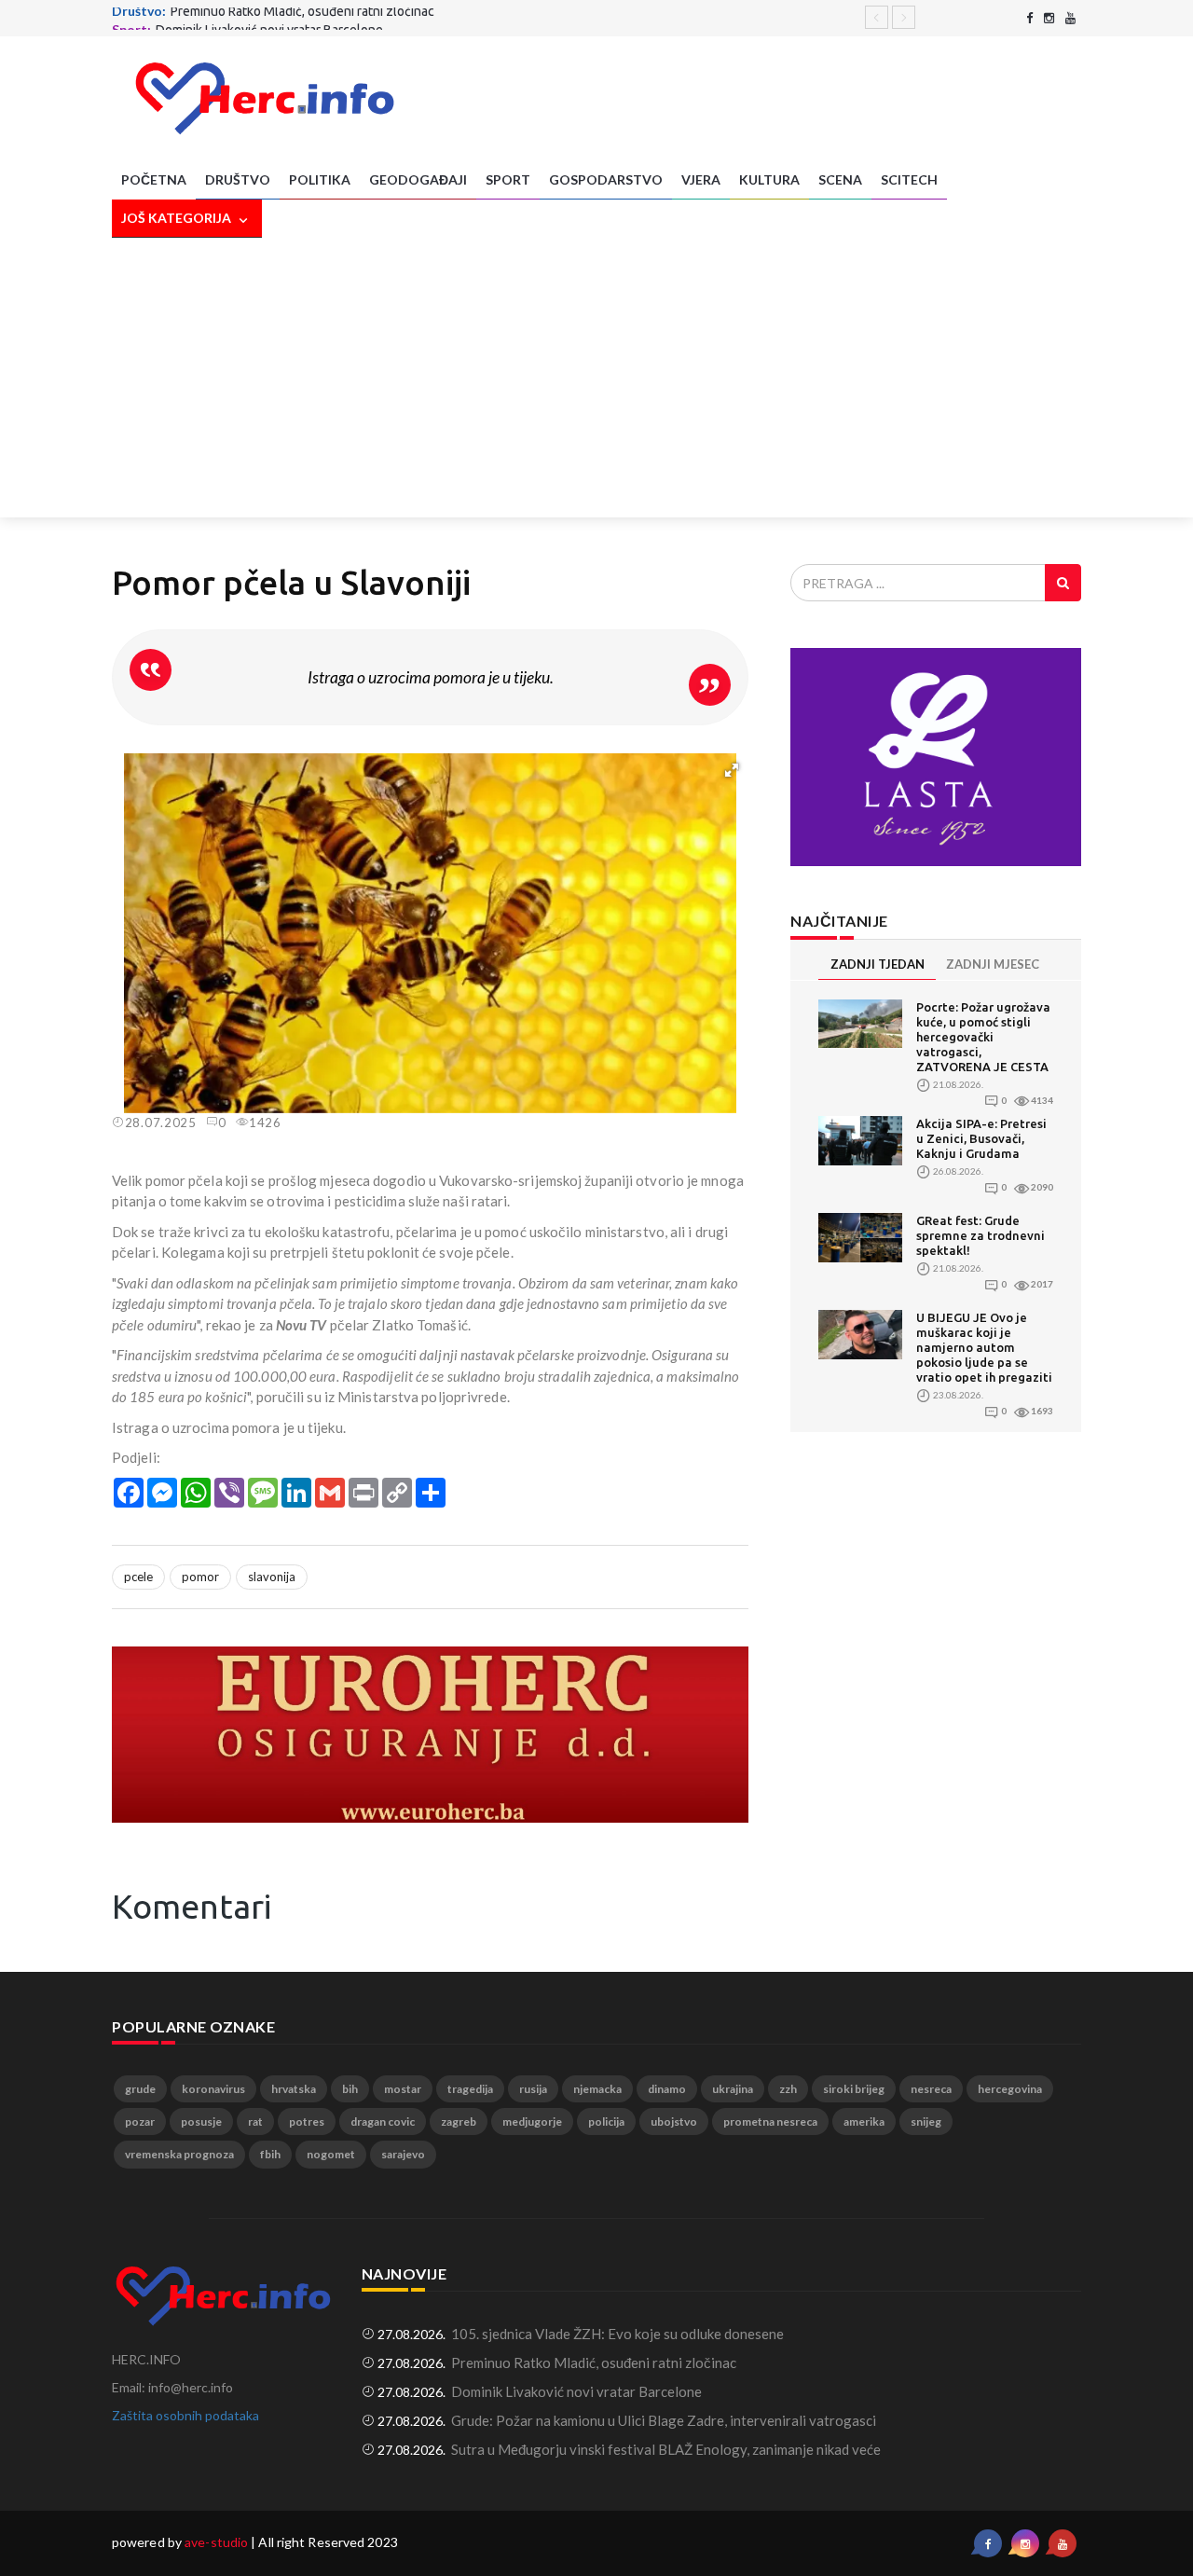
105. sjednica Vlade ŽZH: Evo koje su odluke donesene (617, 2334)
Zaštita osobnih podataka (185, 2415)
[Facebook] (1029, 18)
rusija (533, 2089)
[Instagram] (1049, 18)
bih (350, 2089)
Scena (840, 179)
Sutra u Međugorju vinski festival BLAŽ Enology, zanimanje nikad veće (666, 2449)
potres (307, 2121)
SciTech (909, 179)
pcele (138, 1577)
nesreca (931, 2089)
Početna (154, 179)
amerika (864, 2121)
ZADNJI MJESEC (993, 964)
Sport (508, 179)
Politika (320, 179)
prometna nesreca (770, 2121)
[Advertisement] (596, 378)
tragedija (470, 2089)
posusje (201, 2121)
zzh (788, 2089)
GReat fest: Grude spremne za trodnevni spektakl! (980, 1235)
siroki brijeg (854, 2089)
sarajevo (403, 2154)
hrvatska (294, 2089)
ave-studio (216, 2542)
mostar (403, 2089)
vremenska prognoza (179, 2154)
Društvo (238, 179)
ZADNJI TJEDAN (878, 964)
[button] (732, 770)
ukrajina (733, 2089)
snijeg (926, 2121)
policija (606, 2121)
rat (255, 2121)
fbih (270, 2154)
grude (140, 2089)
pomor (200, 1577)
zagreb (459, 2121)
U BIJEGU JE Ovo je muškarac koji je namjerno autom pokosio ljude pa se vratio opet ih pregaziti (984, 1347)
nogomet (331, 2154)
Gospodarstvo (606, 179)
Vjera (701, 179)
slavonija (272, 1577)
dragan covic (383, 2121)
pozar (140, 2121)
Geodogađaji (418, 179)
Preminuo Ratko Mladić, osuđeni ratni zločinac (594, 2362)
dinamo (667, 2089)
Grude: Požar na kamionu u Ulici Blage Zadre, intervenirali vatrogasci (664, 2420)
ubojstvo (674, 2121)
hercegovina (1010, 2089)
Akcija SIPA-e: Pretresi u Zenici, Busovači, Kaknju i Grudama (981, 1138)
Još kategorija (178, 218)
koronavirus (213, 2089)
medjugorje (532, 2121)
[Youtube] (1070, 18)
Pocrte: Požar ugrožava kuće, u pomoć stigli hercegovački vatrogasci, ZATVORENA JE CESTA (983, 1037)
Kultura (769, 179)
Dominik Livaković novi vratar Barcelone (269, 17)
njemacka (597, 2089)
